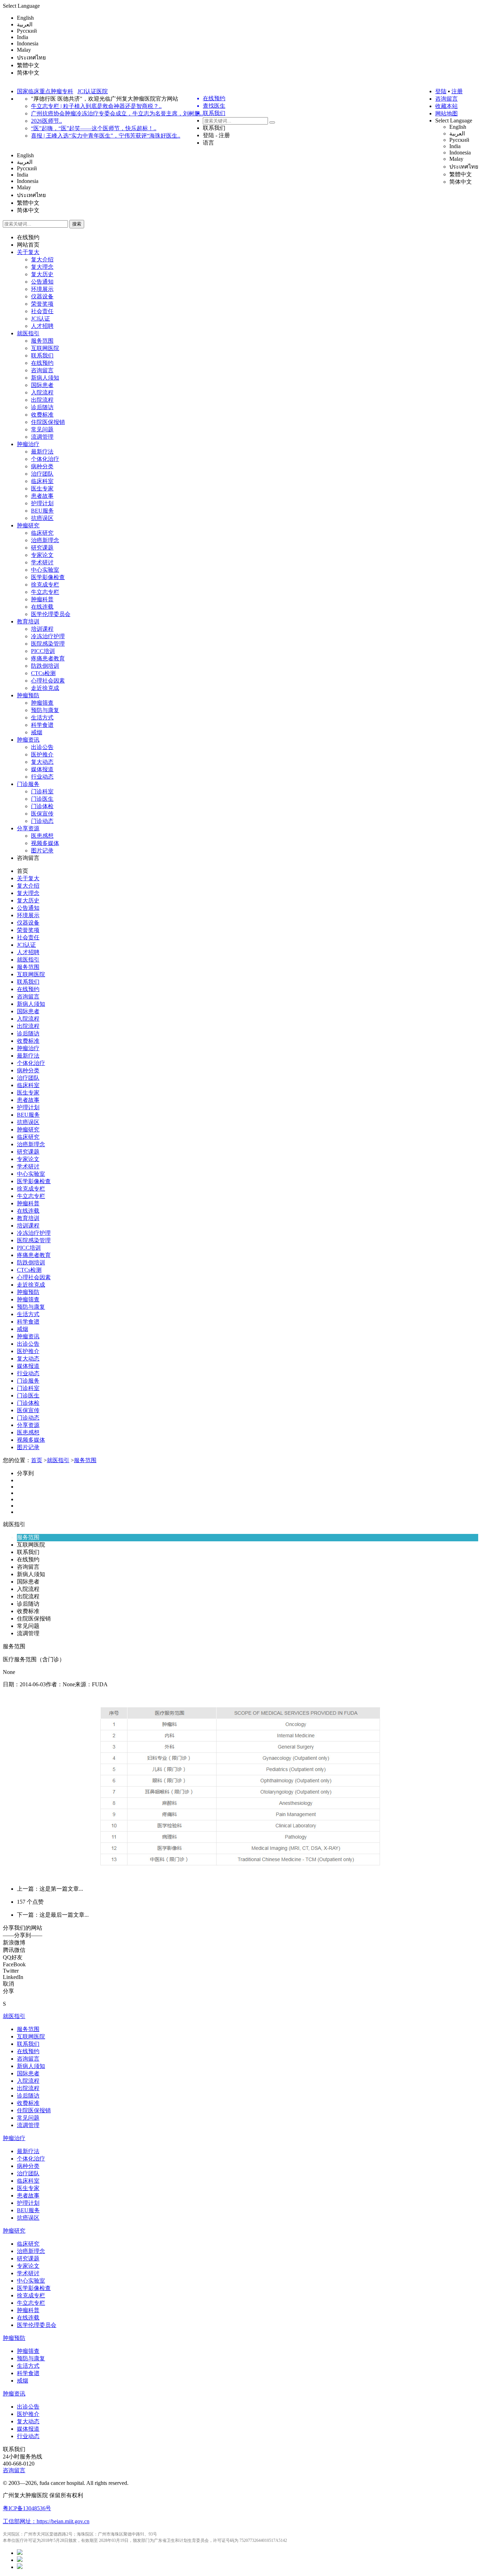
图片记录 (42, 851)
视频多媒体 (45, 843)
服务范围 (42, 341)
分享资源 (28, 828)
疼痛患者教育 (48, 658)
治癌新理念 (45, 540)
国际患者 (42, 385)
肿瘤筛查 (42, 703)
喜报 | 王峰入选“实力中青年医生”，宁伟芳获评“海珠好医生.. (106, 136)
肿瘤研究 (28, 525)
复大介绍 (42, 259)
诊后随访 (42, 407)
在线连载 (42, 607)
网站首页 (28, 245)
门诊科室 (42, 791)
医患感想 (42, 836)
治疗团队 (42, 474)
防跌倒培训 (45, 666)
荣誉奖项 (42, 304)
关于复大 (28, 252)
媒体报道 (42, 769)
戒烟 (37, 732)
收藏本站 (446, 106)
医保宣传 (42, 814)
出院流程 (42, 400)
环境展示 (42, 289)
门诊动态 (42, 821)
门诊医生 (42, 799)
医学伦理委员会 (51, 614)
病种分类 (42, 466)
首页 (23, 871)
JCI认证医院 (93, 91)
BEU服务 (42, 511)
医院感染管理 (48, 644)
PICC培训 (43, 651)
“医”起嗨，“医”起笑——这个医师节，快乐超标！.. (94, 128)
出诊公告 (42, 747)
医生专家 (42, 488)
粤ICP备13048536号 (27, 2508)
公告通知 (42, 282)
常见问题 (42, 429)
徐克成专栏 (45, 585)
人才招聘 (42, 326)
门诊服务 (28, 784)
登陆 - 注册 (216, 135)
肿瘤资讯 (28, 740)
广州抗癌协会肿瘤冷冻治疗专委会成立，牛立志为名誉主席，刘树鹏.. (117, 113)
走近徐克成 (45, 688)
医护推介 (42, 754)
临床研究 (42, 533)
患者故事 (42, 496)
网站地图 (446, 113)
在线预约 (28, 237)
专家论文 (42, 555)
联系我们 (214, 128)
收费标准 (42, 415)
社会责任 (42, 311)
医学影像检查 (48, 577)
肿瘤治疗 (28, 444)
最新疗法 (42, 452)
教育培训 (28, 621)
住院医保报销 (48, 422)
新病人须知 (45, 378)
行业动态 (42, 777)
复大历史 (42, 274)
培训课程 (42, 629)
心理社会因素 (48, 681)
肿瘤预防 (28, 695)
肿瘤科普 (42, 599)
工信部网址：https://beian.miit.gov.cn (46, 2521)
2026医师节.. (46, 121)
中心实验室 (45, 570)
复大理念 (42, 267)
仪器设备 (42, 296)
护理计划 (42, 503)
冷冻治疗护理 (48, 636)
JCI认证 (40, 319)
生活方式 (42, 718)
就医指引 (28, 333)
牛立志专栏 (45, 592)
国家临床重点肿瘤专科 (45, 91)
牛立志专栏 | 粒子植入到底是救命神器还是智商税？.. (96, 106)
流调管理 (42, 437)
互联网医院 (45, 348)
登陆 (441, 91)
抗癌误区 (42, 518)
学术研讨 (42, 562)
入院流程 (42, 392)
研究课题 (42, 548)
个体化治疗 (45, 459)
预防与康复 (45, 710)
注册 (457, 91)
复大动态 (42, 762)
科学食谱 (42, 725)
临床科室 (42, 481)
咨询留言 (446, 99)
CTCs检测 (43, 673)
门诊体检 (42, 806)
